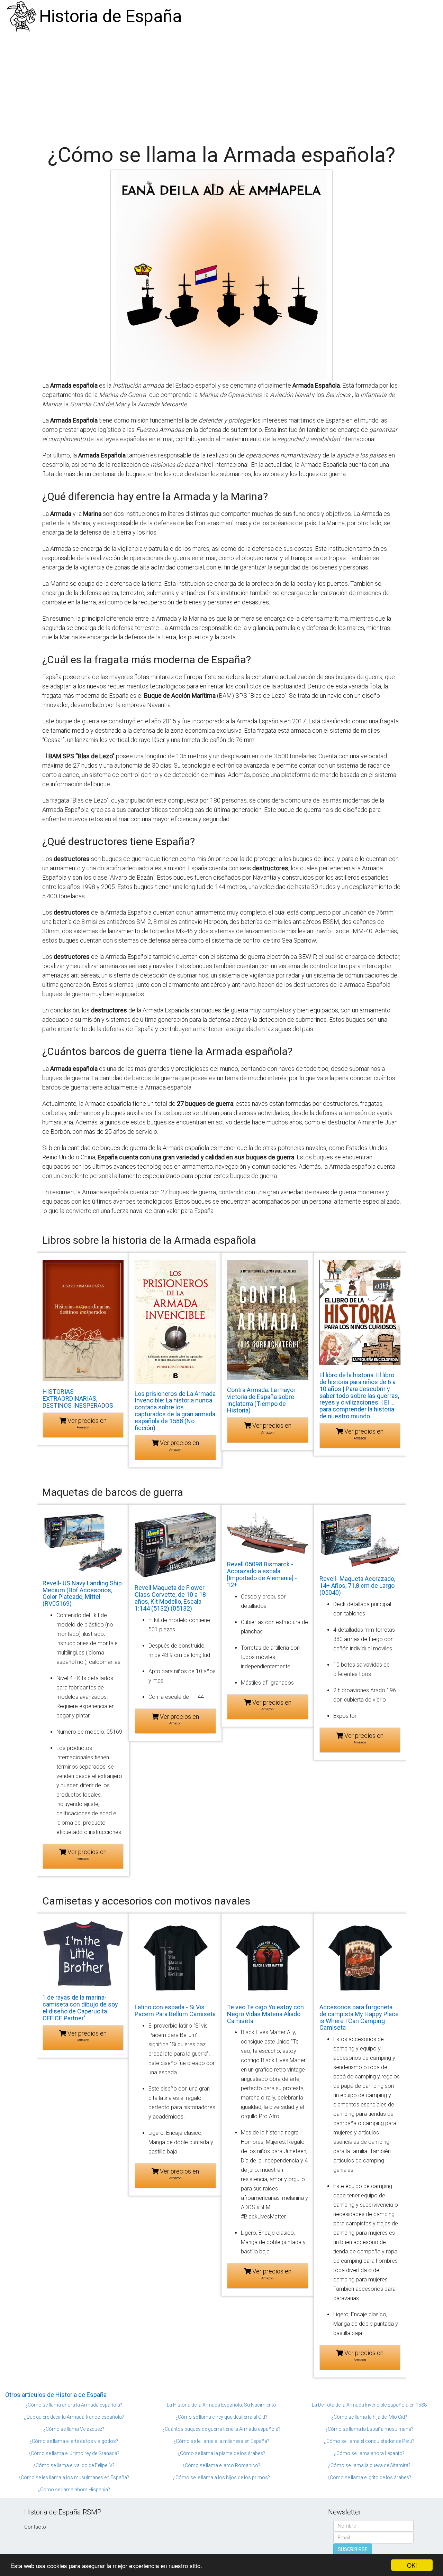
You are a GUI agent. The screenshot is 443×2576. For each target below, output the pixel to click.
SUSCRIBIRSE (353, 2549)
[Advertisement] (221, 85)
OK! (412, 2565)
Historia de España (111, 16)
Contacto (35, 2527)
